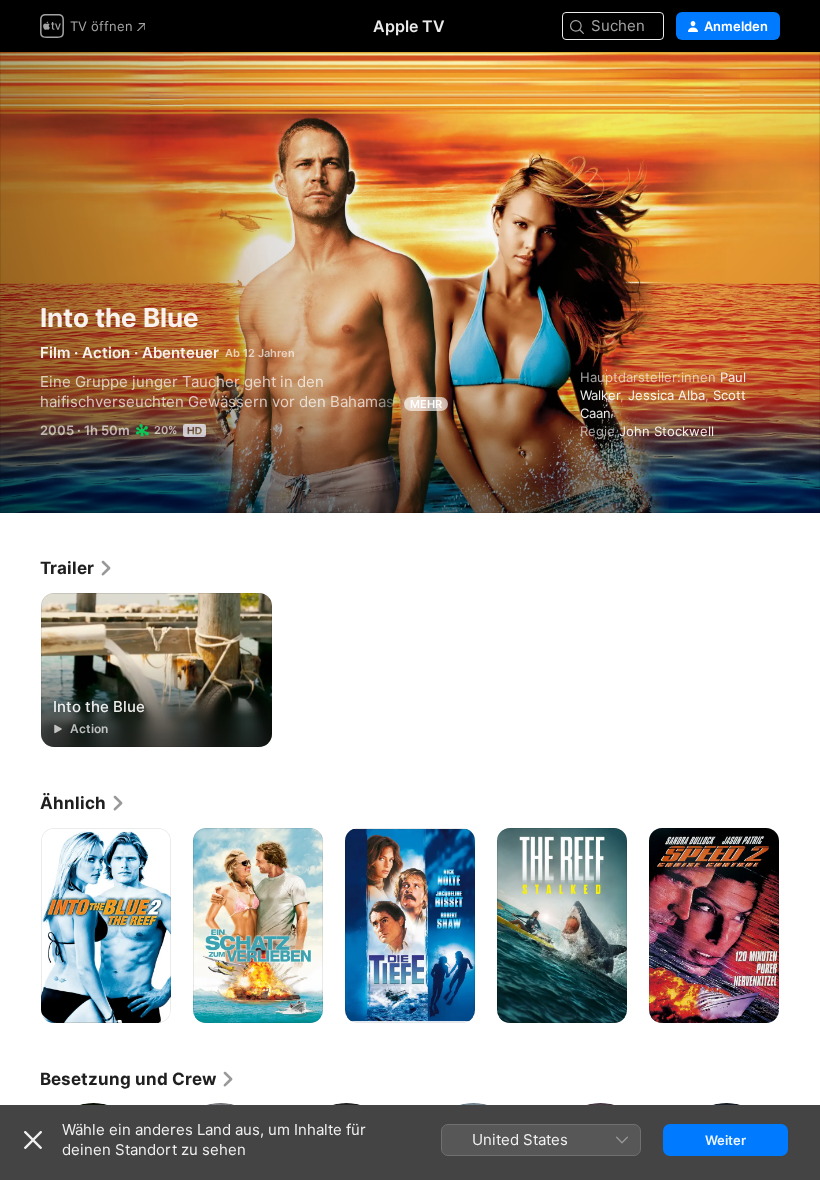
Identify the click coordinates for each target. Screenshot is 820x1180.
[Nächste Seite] (800, 926)
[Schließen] (33, 1140)
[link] (77, 568)
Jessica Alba (666, 395)
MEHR (426, 404)
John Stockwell (666, 431)
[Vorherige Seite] (20, 926)
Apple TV (409, 26)
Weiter (725, 1140)
